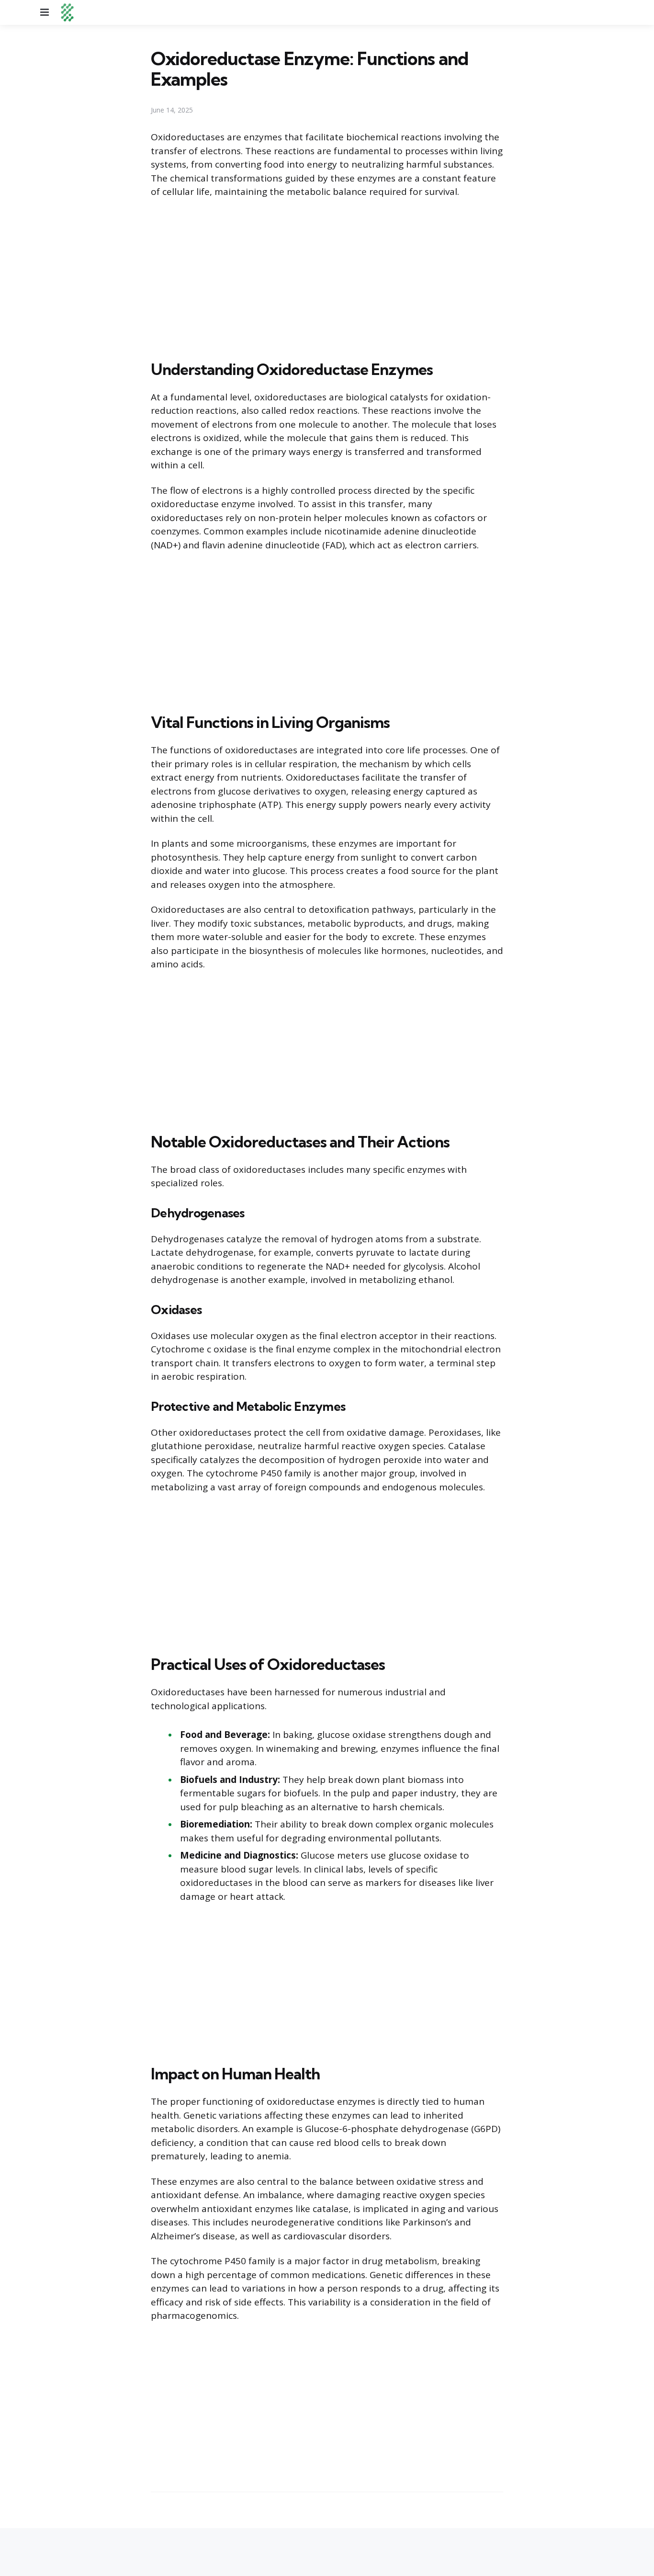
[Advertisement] (327, 277)
